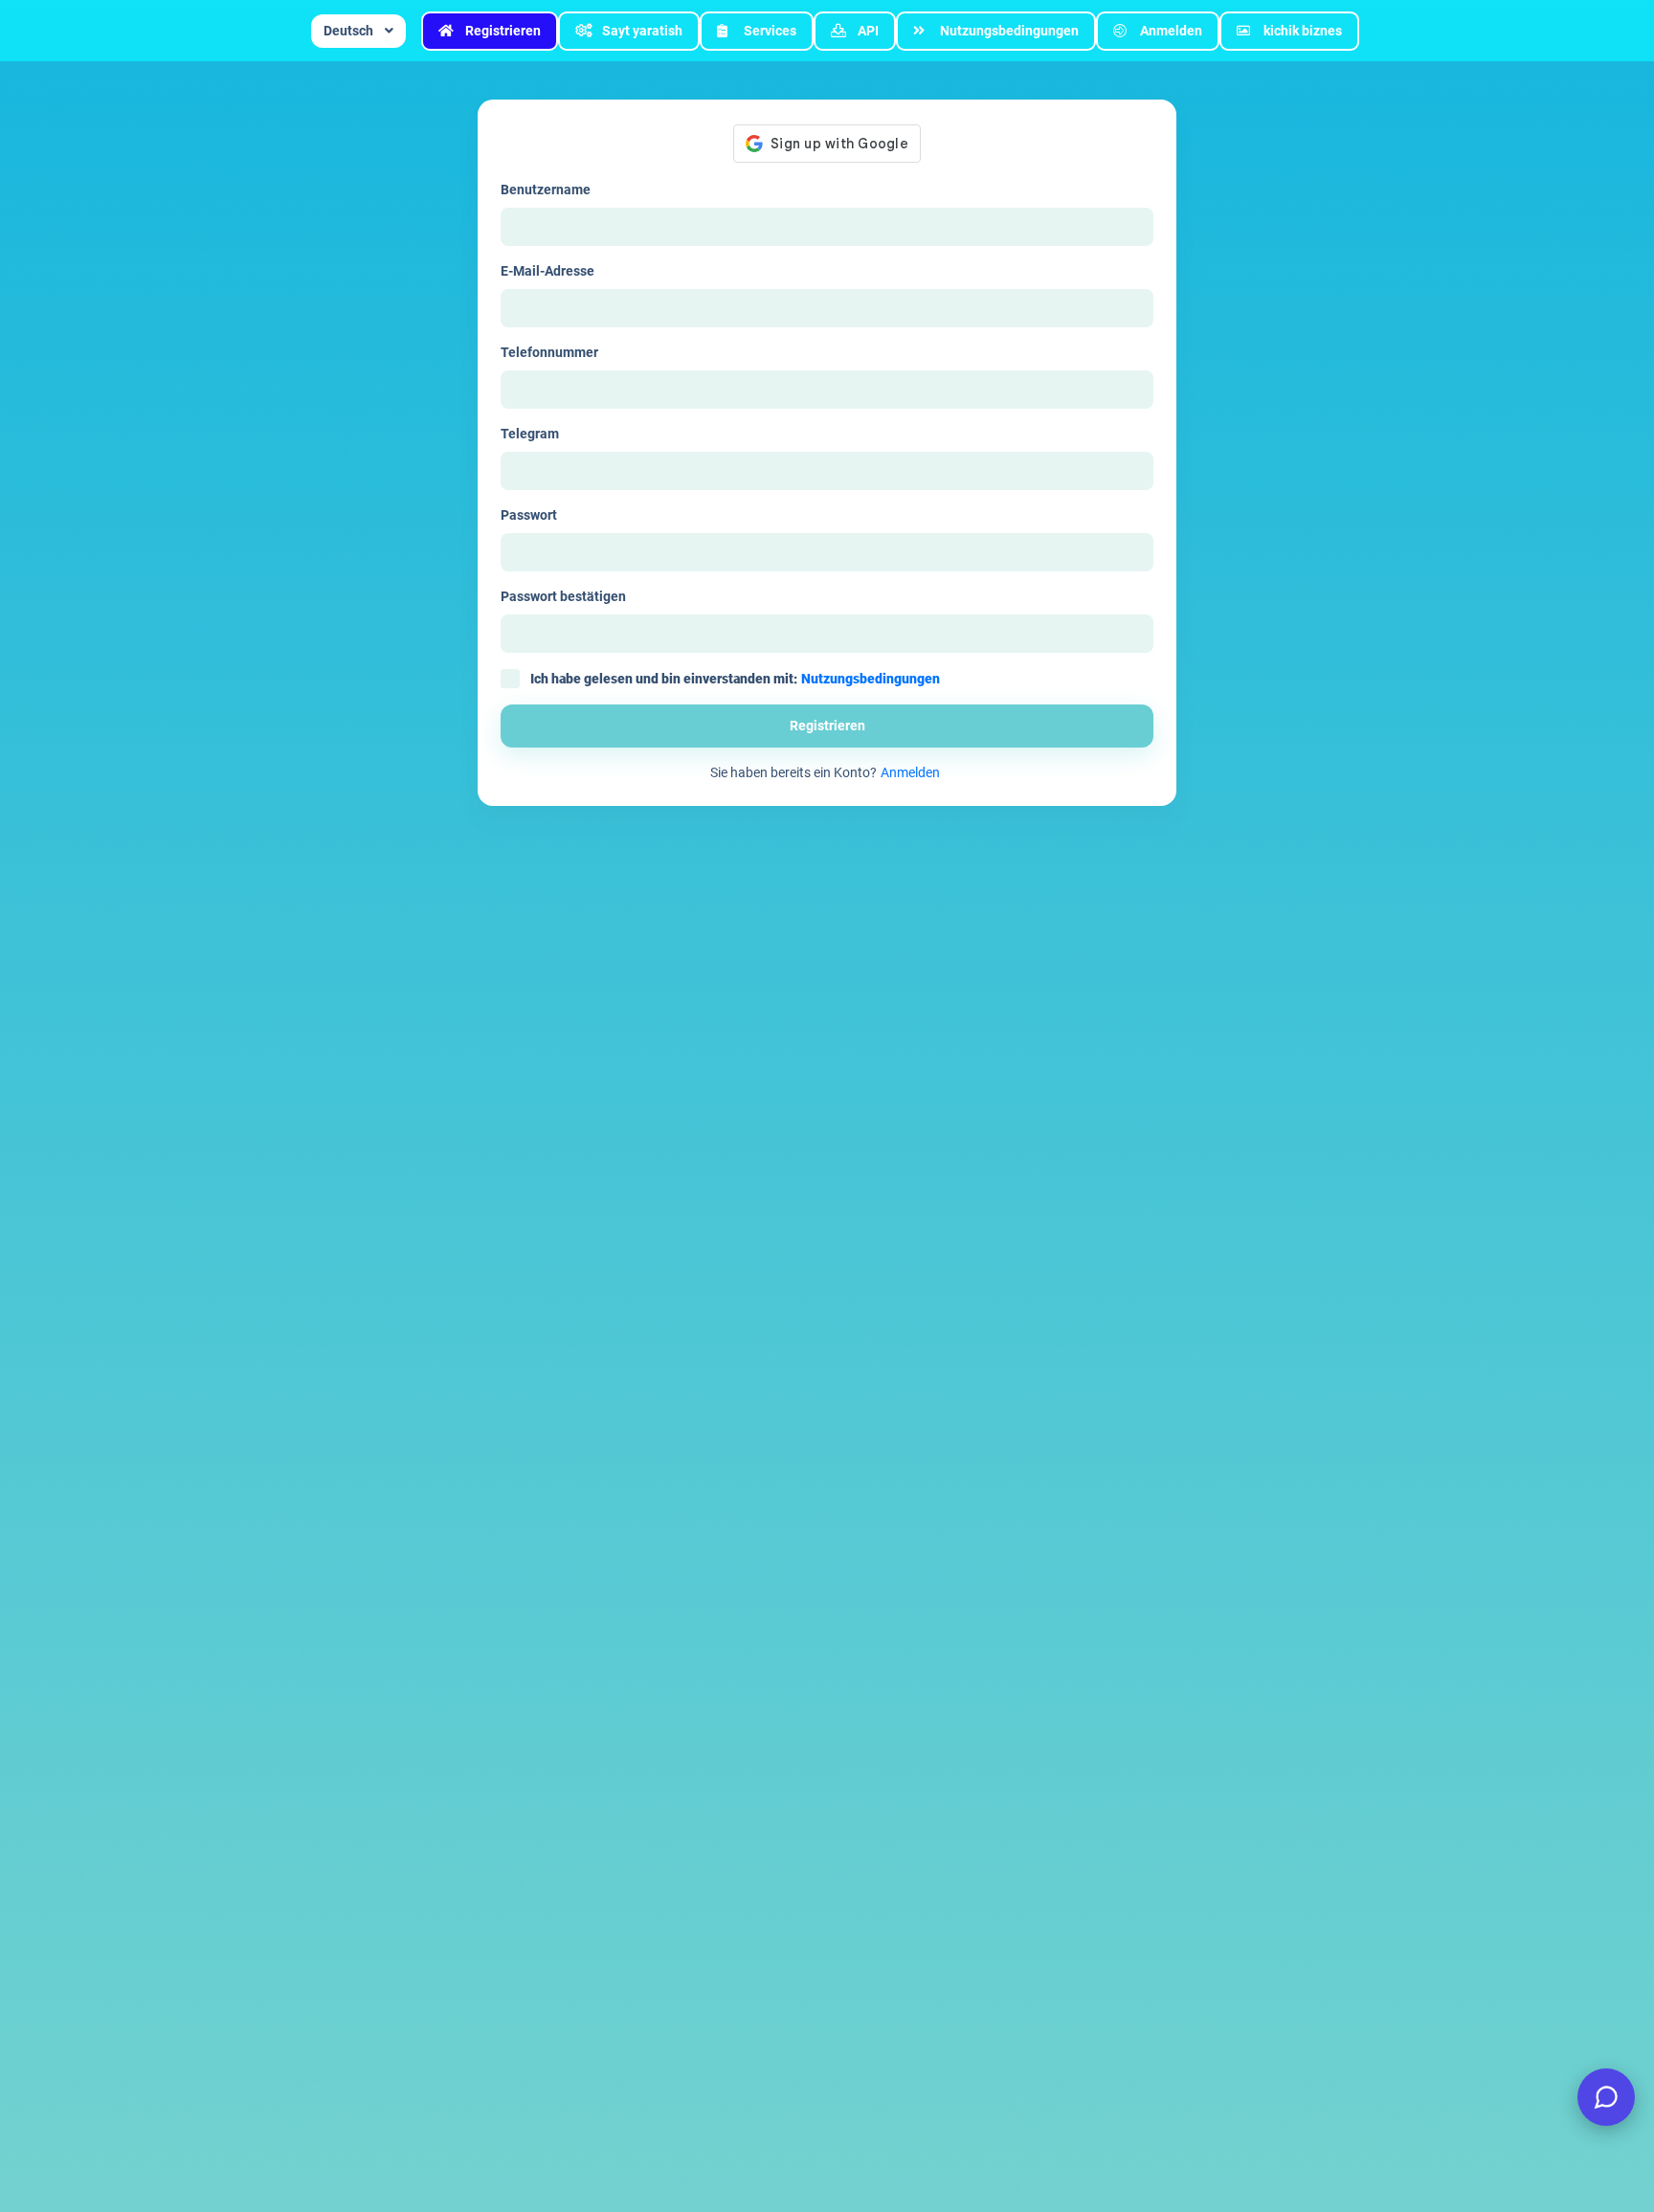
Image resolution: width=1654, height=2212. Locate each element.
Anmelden (1171, 31)
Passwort (529, 515)
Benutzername (546, 190)
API (868, 31)
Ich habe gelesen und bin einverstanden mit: (735, 679)
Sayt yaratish (642, 31)
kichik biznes (1303, 31)
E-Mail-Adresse (548, 271)
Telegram (530, 434)
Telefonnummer (549, 352)
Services (770, 31)
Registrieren (503, 31)
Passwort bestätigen (563, 596)
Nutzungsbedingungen (1009, 31)
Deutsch (348, 31)
